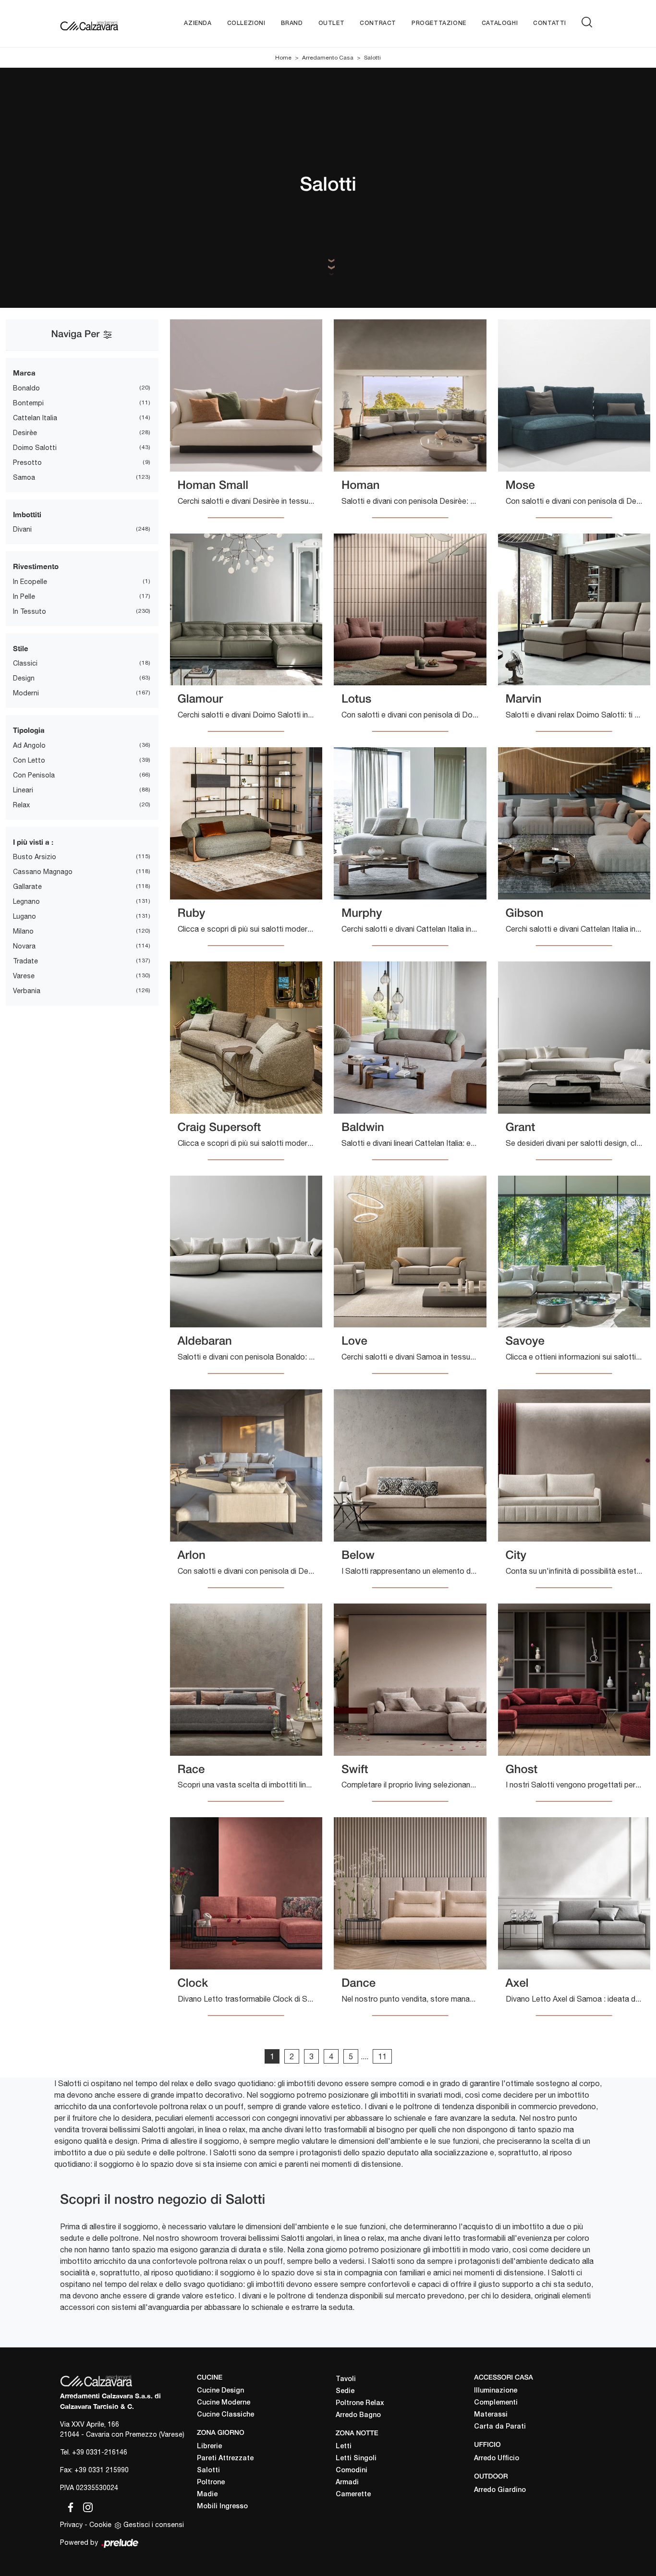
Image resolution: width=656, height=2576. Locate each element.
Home (283, 58)
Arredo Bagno (358, 2415)
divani (22, 529)
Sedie (345, 2391)
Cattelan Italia (35, 418)
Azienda (198, 23)
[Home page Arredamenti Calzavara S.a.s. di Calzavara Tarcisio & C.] (89, 24)
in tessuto (30, 611)
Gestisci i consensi (154, 2525)
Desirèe (25, 433)
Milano (23, 931)
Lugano (24, 916)
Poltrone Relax (360, 2403)
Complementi (496, 2403)
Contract (378, 23)
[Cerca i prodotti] (589, 22)
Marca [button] (24, 373)
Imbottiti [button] (27, 514)
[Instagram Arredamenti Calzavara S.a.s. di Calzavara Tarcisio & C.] (85, 2505)
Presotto (27, 462)
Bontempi (28, 403)
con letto (29, 760)
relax (21, 805)
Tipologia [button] (29, 730)
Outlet (332, 23)
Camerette (353, 2495)
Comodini (352, 2471)
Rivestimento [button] (36, 566)
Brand (292, 23)
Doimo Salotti (35, 448)
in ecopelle (30, 582)
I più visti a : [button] (33, 842)
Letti (344, 2447)
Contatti (550, 23)
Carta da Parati (500, 2427)
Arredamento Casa (328, 58)
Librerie (209, 2447)
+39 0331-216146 (100, 2452)
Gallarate (27, 887)
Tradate (25, 961)
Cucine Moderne (224, 2403)
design (24, 678)
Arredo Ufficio (497, 2459)
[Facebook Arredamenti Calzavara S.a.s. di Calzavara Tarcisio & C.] (69, 2505)
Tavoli (346, 2379)
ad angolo (29, 745)
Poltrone (211, 2483)
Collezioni (246, 23)
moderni (26, 693)
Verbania (27, 991)
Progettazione (439, 23)
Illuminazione (496, 2391)
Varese (24, 976)
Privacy (71, 2525)
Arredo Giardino (500, 2490)
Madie (207, 2495)
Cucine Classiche (225, 2415)
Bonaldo (26, 388)
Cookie (100, 2525)
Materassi (491, 2415)
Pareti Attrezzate (225, 2459)
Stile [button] (21, 648)
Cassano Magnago (43, 872)
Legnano (26, 901)
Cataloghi (500, 23)
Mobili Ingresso (222, 2507)
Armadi (347, 2483)
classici (25, 663)
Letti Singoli (356, 2459)
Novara (24, 946)
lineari (23, 790)
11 (382, 2056)
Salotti (372, 58)
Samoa (24, 477)
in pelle (24, 596)
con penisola (34, 775)
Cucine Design (220, 2391)
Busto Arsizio (35, 857)
